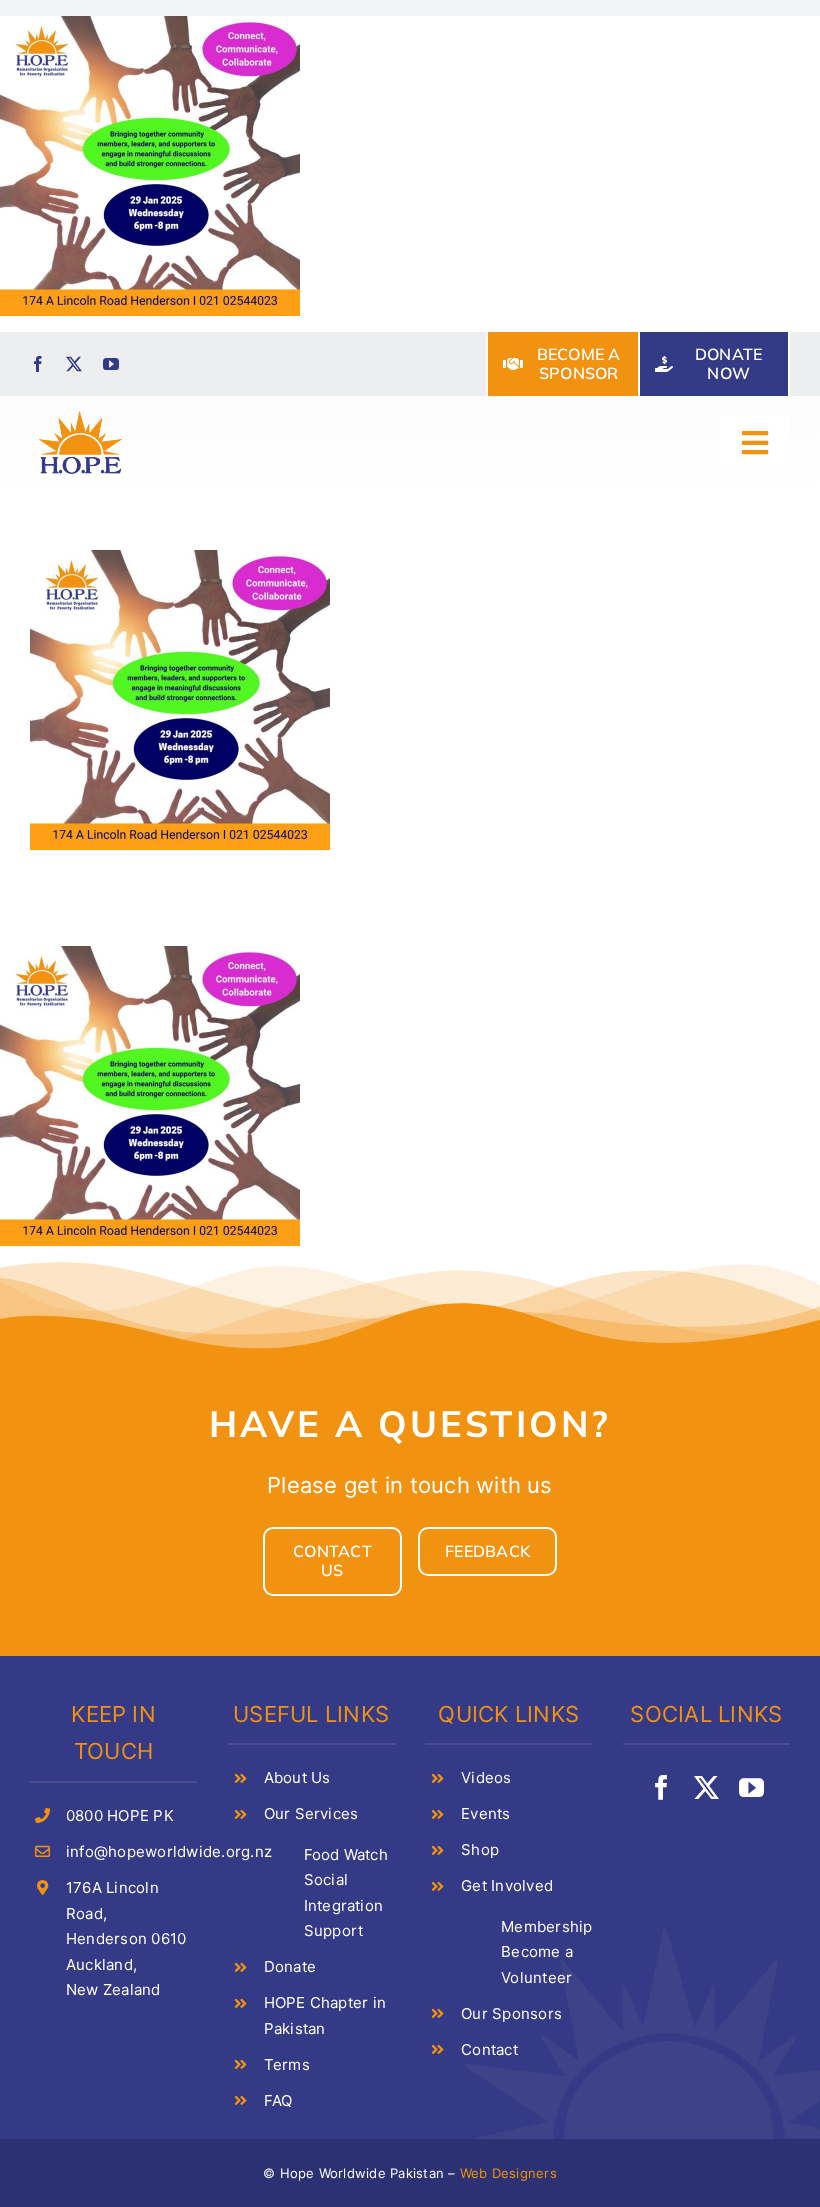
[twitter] (74, 364)
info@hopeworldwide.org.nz (169, 1851)
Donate (290, 1966)
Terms (287, 2064)
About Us (297, 1777)
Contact (489, 2049)
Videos (486, 1777)
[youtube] (111, 364)
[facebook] (38, 364)
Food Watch (346, 1854)
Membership (546, 1926)
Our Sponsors (511, 2013)
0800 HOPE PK (120, 1815)
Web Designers (508, 2173)
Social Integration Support (344, 1905)
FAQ (278, 2100)
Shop (480, 1849)
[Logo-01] (80, 414)
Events (485, 1813)
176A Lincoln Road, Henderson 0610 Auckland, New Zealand (126, 1938)
